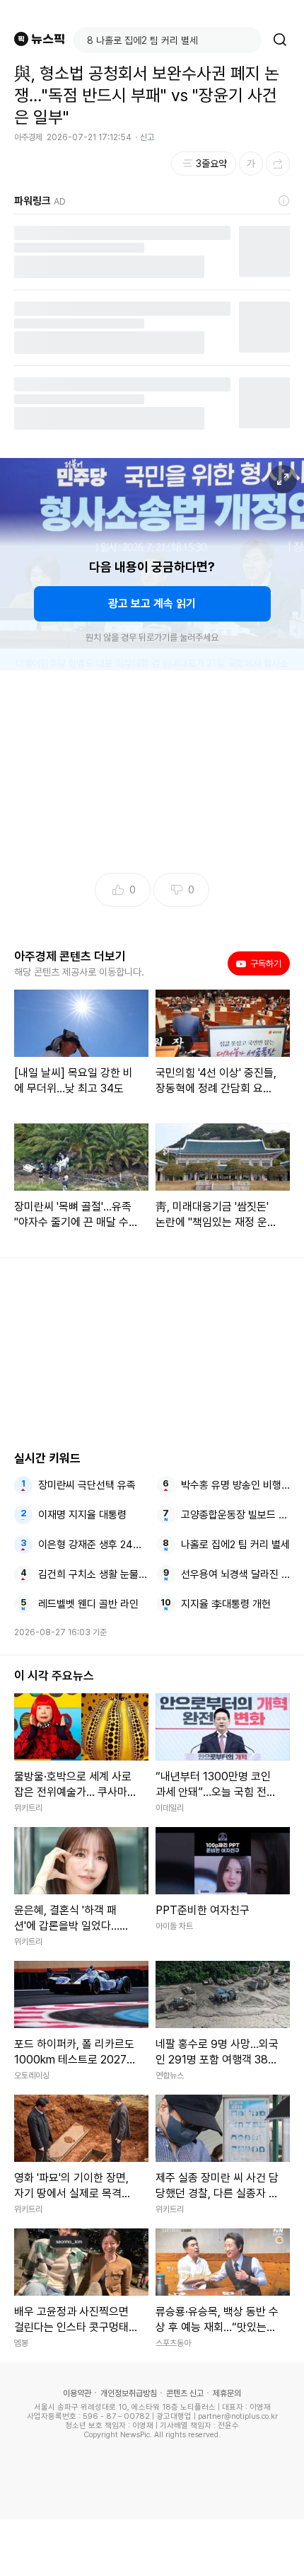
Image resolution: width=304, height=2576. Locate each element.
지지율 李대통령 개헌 (226, 1604)
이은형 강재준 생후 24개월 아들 (93, 1545)
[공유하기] (278, 164)
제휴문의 (227, 2393)
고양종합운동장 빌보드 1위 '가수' (236, 1515)
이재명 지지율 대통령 (82, 1515)
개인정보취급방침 (129, 2393)
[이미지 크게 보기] (283, 479)
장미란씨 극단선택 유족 (87, 1485)
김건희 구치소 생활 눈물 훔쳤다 (93, 1574)
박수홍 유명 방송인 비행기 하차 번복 (236, 1485)
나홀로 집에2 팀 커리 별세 (235, 1545)
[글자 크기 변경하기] (251, 164)
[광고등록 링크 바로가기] (284, 201)
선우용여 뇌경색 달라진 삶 (236, 1574)
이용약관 (77, 2393)
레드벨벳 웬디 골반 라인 (88, 1604)
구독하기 (261, 963)
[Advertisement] (152, 2548)
